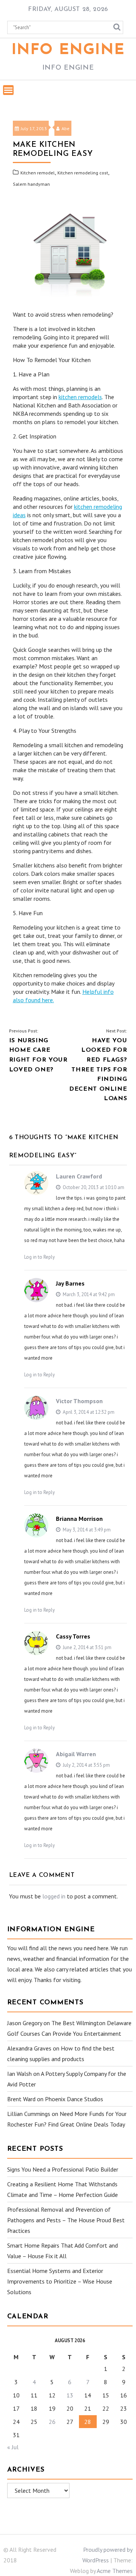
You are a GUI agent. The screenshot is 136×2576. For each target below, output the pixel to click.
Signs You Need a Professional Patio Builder (63, 2169)
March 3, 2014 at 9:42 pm (88, 1294)
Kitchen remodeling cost (83, 173)
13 (70, 2395)
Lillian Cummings (29, 2114)
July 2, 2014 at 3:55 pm (86, 1765)
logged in (54, 1896)
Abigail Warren (76, 1754)
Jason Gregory (25, 2023)
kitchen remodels (80, 397)
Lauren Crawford (79, 1176)
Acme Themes (115, 2571)
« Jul (13, 2447)
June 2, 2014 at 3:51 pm (87, 1647)
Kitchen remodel (38, 173)
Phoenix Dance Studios (74, 2099)
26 (52, 2422)
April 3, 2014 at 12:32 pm (88, 1412)
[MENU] (8, 90)
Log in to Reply (39, 1257)
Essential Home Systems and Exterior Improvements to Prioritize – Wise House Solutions (60, 2281)
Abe (66, 128)
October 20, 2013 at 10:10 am (93, 1187)
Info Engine (68, 50)
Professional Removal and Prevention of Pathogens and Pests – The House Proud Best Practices (66, 2220)
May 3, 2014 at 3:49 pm (86, 1530)
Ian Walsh (19, 2074)
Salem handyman (31, 184)
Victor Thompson (79, 1401)
